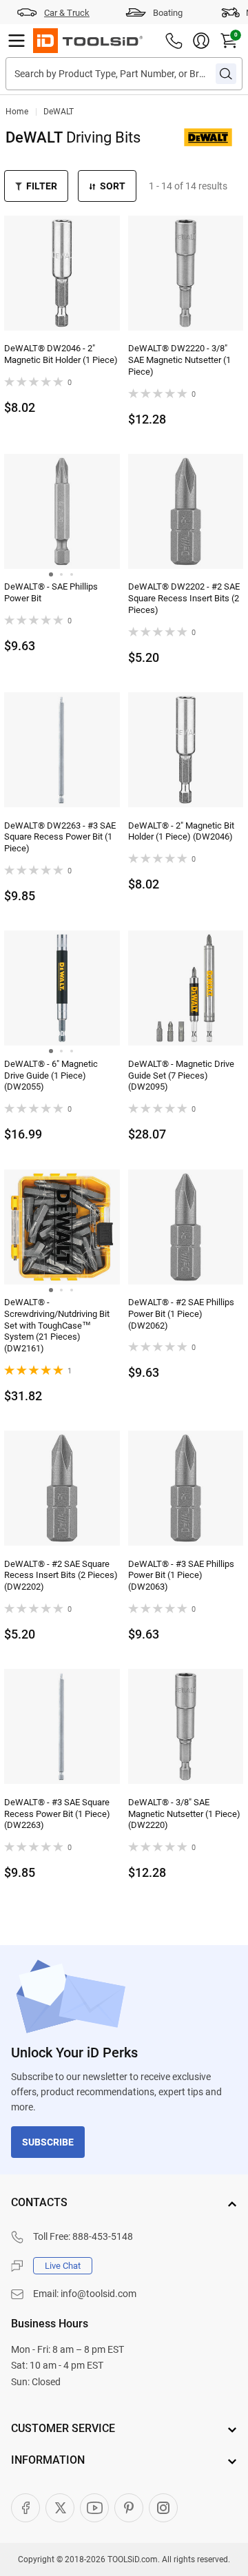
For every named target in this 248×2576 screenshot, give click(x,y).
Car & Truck (67, 13)
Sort (113, 186)
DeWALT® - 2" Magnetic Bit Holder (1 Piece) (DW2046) (181, 831)
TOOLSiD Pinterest (129, 2508)
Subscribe (48, 2142)
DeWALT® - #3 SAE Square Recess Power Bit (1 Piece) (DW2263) (57, 1814)
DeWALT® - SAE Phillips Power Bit (51, 592)
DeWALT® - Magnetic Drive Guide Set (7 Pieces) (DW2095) (181, 1076)
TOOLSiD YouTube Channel (94, 2508)
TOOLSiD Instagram (163, 2508)
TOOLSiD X (60, 2508)
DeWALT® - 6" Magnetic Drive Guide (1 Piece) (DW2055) (51, 1076)
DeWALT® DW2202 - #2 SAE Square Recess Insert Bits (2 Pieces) (184, 598)
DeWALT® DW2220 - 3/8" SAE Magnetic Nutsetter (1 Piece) (179, 360)
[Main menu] (17, 41)
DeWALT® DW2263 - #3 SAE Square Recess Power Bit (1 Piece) (60, 837)
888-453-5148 (103, 2236)
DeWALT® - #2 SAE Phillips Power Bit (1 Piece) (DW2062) (181, 1314)
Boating (168, 13)
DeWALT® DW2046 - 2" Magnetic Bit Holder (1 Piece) (61, 354)
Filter (42, 186)
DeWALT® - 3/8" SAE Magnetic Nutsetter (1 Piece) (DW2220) (184, 1814)
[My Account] (201, 41)
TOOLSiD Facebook (25, 2508)
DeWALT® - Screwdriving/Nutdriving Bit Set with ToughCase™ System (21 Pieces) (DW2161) (57, 1326)
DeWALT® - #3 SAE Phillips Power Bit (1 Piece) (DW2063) (181, 1576)
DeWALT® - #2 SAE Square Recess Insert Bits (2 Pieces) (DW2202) (61, 1576)
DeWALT (59, 112)
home (17, 112)
